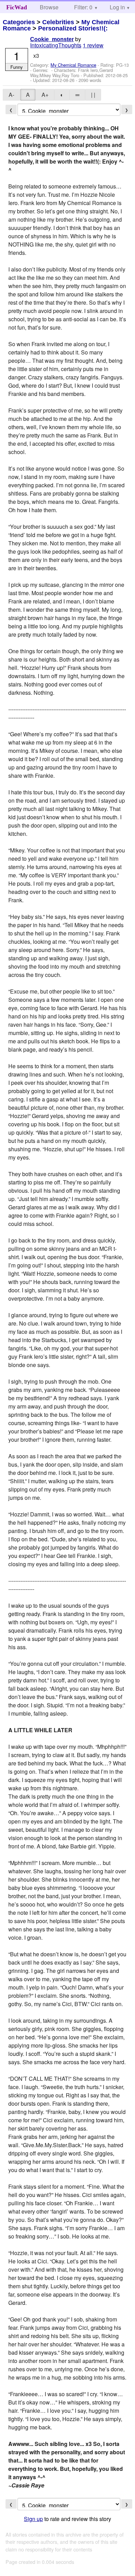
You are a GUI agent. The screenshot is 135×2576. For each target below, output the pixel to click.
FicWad (17, 7)
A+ (45, 95)
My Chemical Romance (73, 65)
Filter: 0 (83, 7)
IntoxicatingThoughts (56, 45)
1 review (93, 45)
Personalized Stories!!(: (73, 28)
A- (11, 95)
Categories (19, 22)
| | (93, 95)
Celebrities (58, 22)
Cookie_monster (52, 39)
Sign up (33, 2519)
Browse (49, 7)
